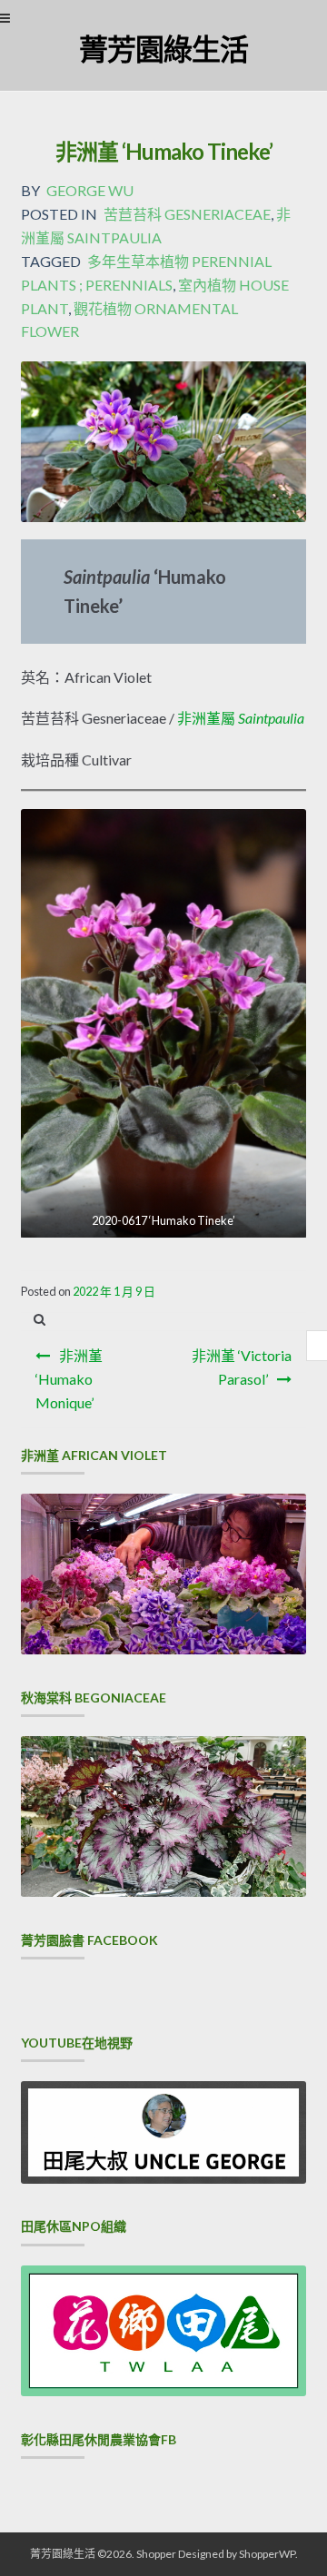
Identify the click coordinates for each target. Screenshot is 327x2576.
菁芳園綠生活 (163, 49)
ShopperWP (267, 2554)
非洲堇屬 (241, 718)
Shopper (156, 2554)
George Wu (90, 190)
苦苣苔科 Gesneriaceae (187, 214)
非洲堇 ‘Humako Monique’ (69, 1379)
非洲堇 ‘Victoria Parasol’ (242, 1367)
